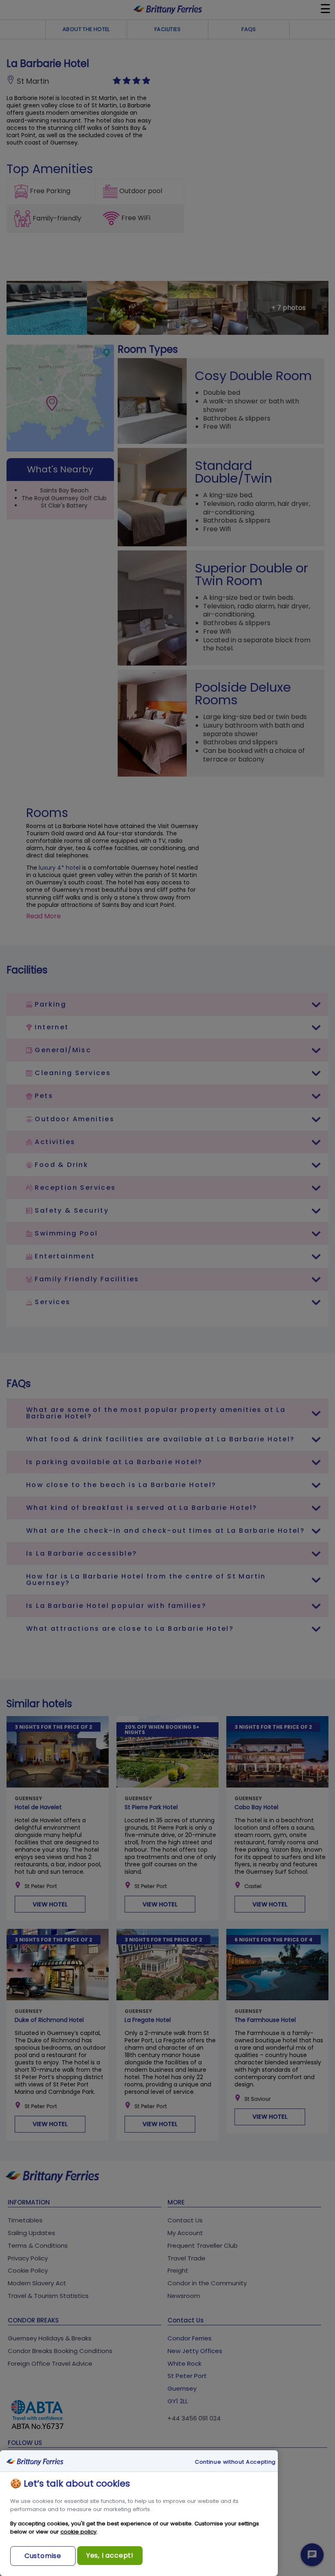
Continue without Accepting (235, 2462)
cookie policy (78, 2532)
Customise (43, 2556)
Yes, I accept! (110, 2555)
